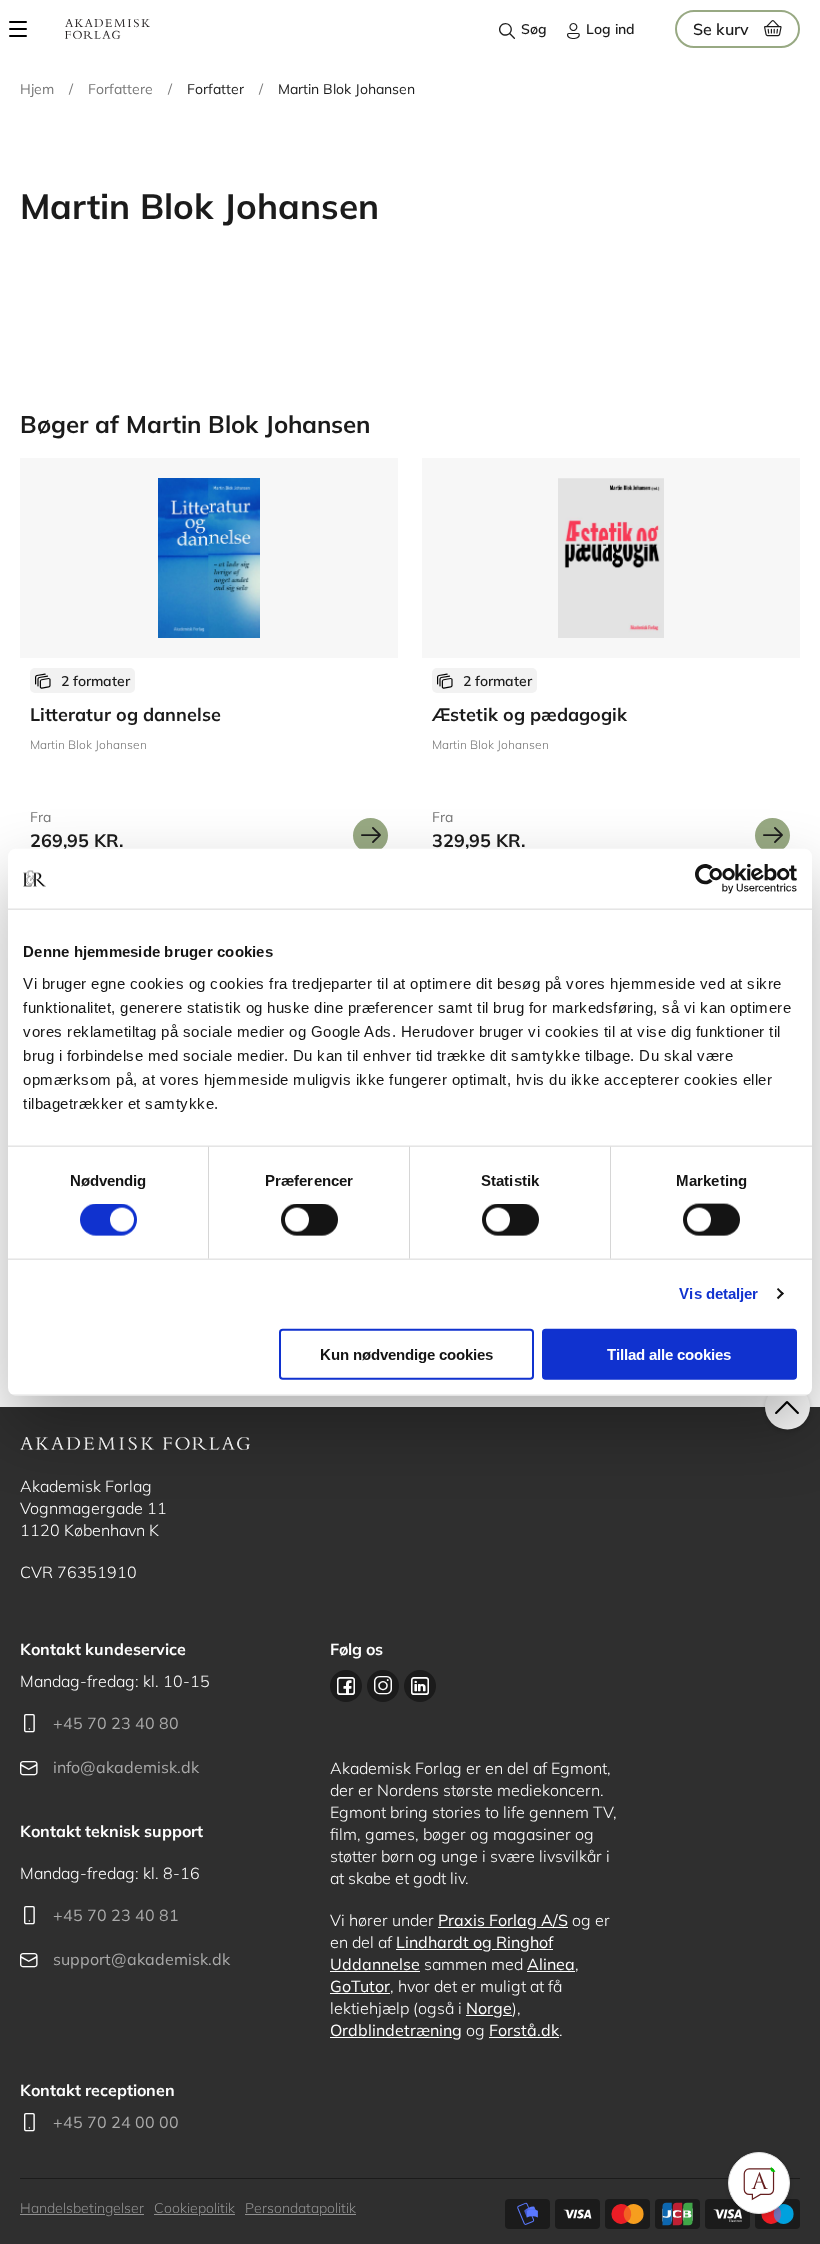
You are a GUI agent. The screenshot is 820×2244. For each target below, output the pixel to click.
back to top (787, 1407)
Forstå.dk (524, 2030)
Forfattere (120, 89)
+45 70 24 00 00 (116, 2122)
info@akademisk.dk (126, 1767)
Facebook (346, 1686)
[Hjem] (107, 29)
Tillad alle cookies (669, 1353)
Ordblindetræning (396, 2030)
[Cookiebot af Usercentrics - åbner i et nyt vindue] (709, 879)
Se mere (370, 835)
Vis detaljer (718, 1293)
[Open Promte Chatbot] (759, 2183)
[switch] (309, 1220)
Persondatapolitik (300, 2208)
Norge (489, 2008)
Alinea (551, 1964)
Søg (534, 29)
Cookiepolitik (194, 2208)
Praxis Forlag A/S (503, 1920)
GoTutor (360, 1986)
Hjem (37, 89)
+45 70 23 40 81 (116, 1915)
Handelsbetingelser (82, 2208)
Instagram (383, 1686)
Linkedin (420, 1686)
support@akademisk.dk (141, 1959)
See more (209, 663)
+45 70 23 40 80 (116, 1723)
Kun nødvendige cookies (406, 1353)
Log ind (610, 29)
